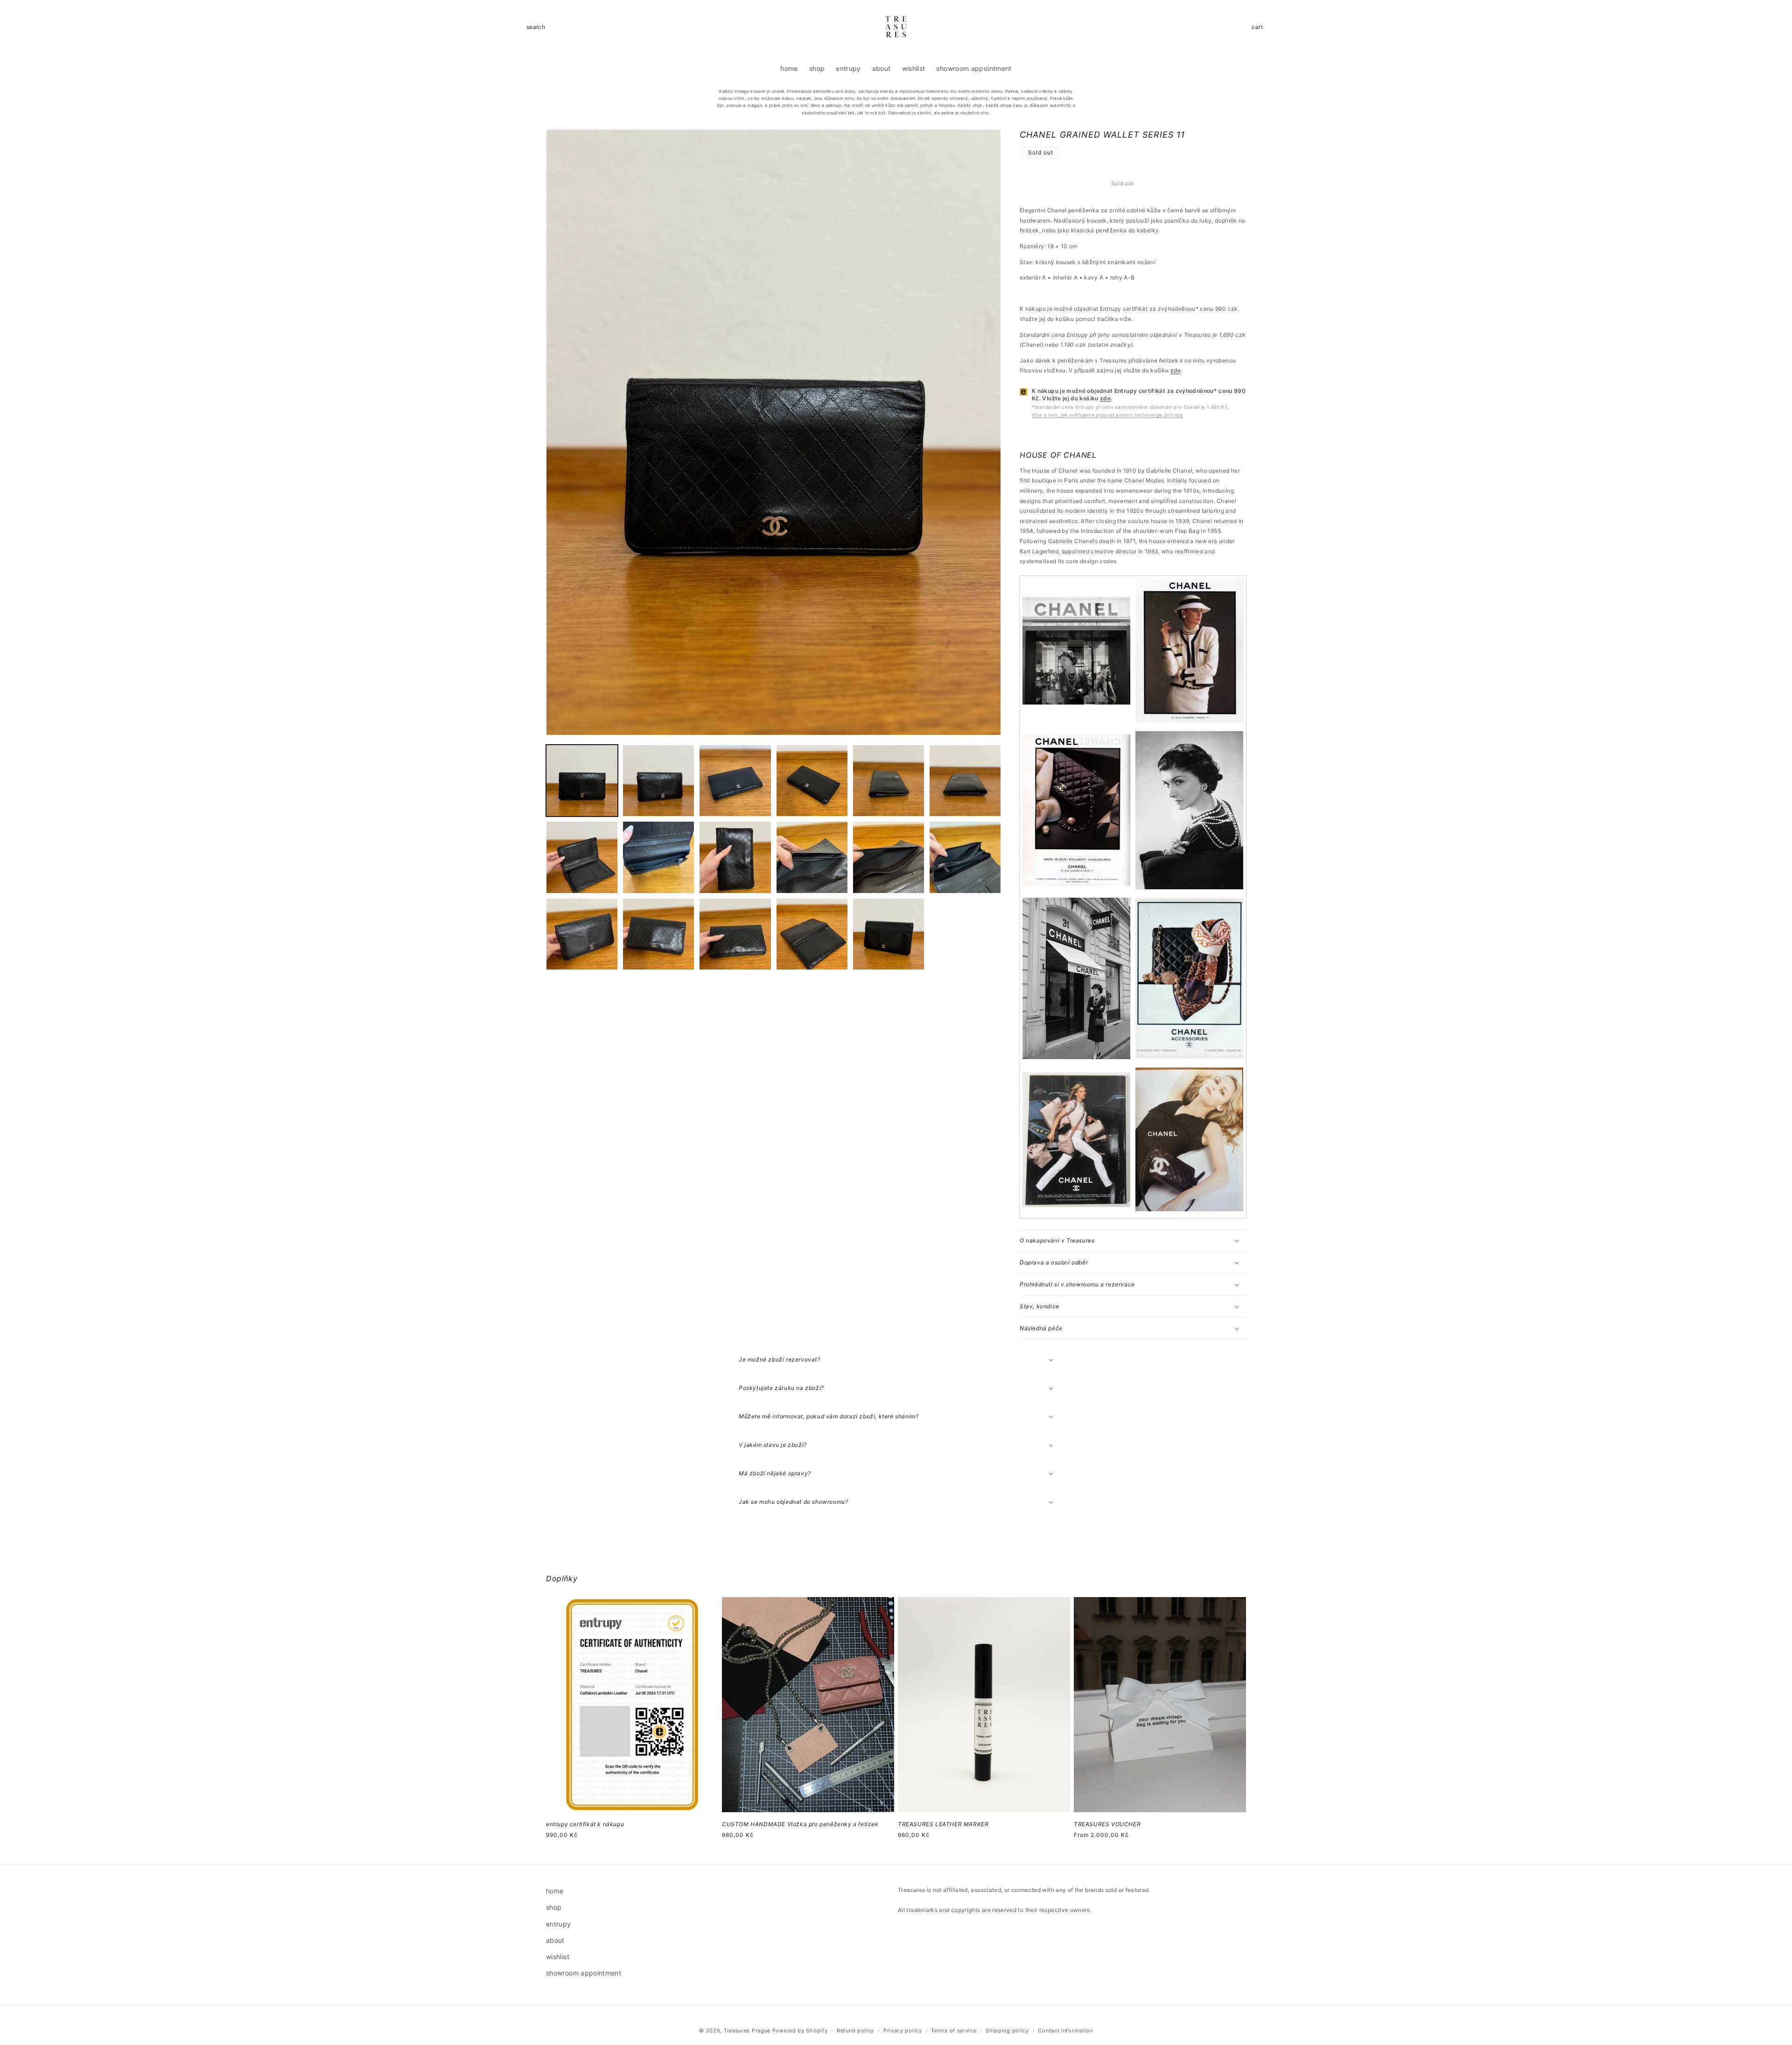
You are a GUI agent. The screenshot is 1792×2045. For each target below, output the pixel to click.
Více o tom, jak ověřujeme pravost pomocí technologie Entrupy (1108, 415)
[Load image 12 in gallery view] (965, 857)
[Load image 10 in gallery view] (812, 857)
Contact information (1065, 2031)
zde (1176, 370)
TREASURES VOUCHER (1107, 1824)
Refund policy (855, 2031)
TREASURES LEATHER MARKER (943, 1824)
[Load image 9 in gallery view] (735, 857)
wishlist (558, 1957)
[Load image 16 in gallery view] (812, 934)
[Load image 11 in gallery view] (889, 857)
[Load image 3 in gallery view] (735, 781)
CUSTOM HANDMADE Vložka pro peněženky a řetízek (800, 1824)
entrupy (559, 1924)
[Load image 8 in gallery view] (658, 857)
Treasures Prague (747, 2031)
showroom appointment (584, 1973)
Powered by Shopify (800, 2031)
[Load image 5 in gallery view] (889, 781)
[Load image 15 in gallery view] (735, 934)
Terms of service (954, 2031)
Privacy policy (903, 2031)
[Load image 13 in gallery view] (582, 934)
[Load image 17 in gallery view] (889, 934)
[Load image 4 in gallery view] (812, 781)
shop (554, 1907)
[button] (536, 27)
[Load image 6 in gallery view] (965, 781)
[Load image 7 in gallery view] (582, 857)
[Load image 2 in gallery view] (658, 781)
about (555, 1940)
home (555, 1891)
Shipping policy (1007, 2031)
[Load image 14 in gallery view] (658, 934)
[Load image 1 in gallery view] (582, 781)
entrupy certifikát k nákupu (585, 1824)
